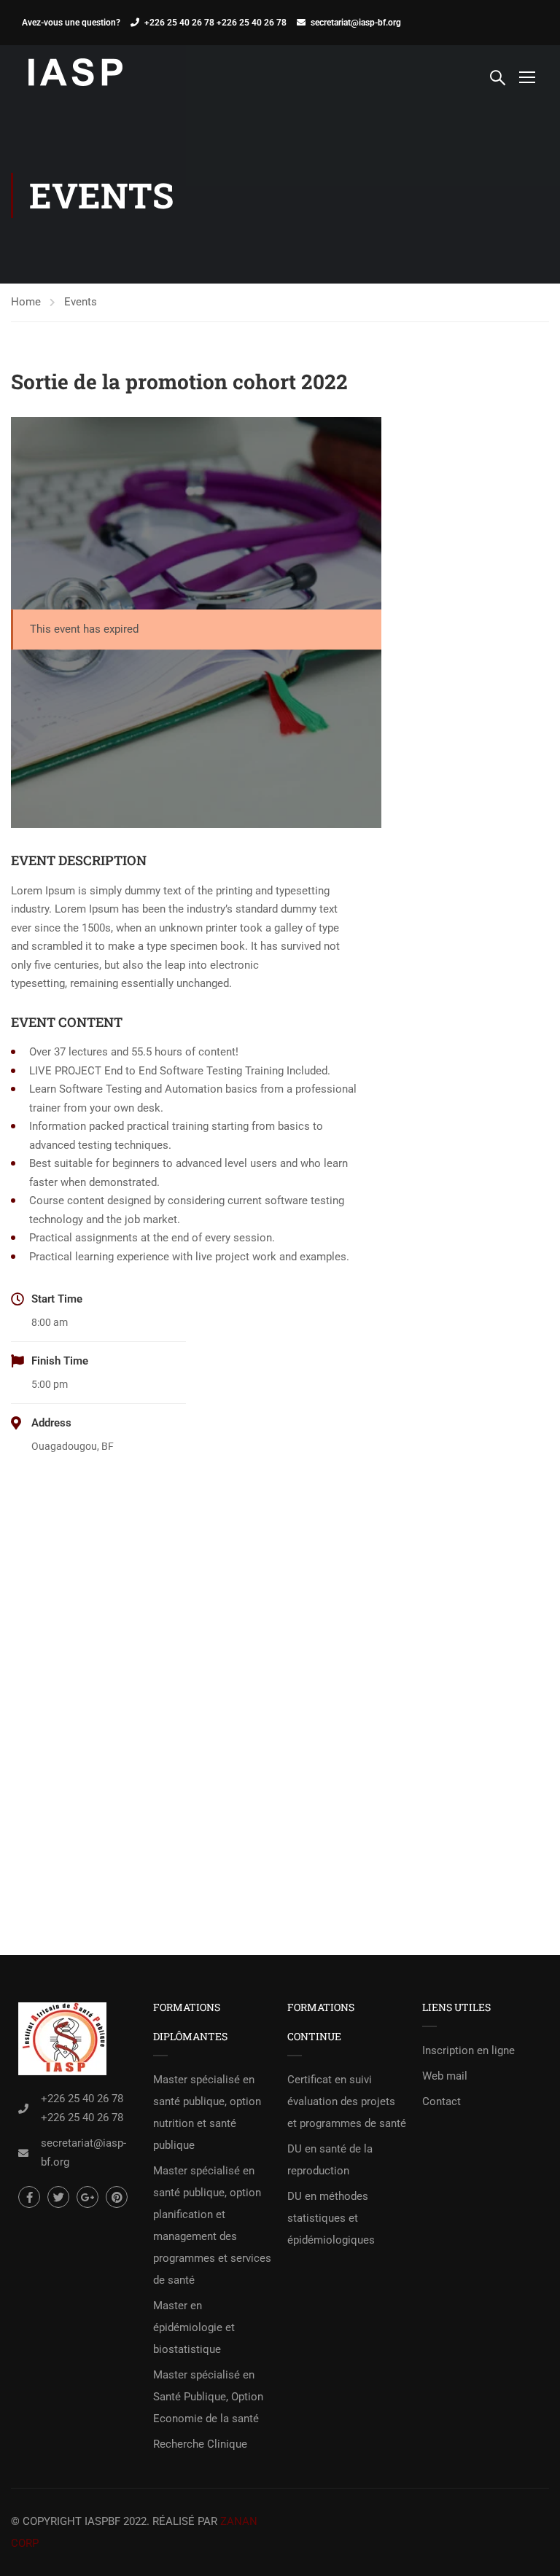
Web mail (445, 2076)
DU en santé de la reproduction (330, 2160)
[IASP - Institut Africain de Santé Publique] (77, 76)
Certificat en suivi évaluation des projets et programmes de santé (347, 2101)
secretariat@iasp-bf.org (356, 23)
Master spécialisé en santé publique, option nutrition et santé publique (207, 2112)
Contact (442, 2101)
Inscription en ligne (468, 2050)
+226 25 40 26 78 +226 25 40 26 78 (215, 23)
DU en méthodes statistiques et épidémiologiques (331, 2218)
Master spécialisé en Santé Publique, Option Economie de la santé (208, 2397)
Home (26, 302)
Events (81, 302)
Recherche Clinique (200, 2444)
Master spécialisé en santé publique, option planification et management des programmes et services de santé (212, 2225)
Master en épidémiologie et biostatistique (194, 2327)
